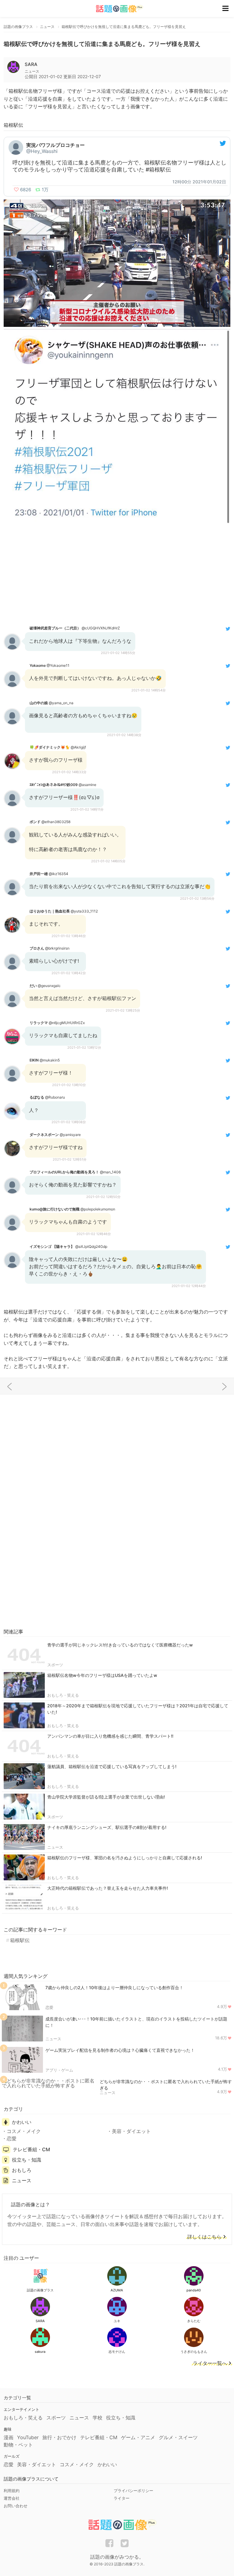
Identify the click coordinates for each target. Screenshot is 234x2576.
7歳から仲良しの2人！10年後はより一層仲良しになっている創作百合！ (114, 1987)
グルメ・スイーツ (178, 2437)
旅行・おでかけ (59, 2437)
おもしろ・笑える (63, 1695)
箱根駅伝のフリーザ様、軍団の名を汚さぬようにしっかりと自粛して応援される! (125, 1858)
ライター (122, 2498)
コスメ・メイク (24, 2131)
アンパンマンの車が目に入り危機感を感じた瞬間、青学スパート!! (110, 1736)
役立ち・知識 (27, 2160)
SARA (31, 64)
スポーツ (55, 1665)
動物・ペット (18, 2445)
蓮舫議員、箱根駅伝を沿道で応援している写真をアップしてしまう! (112, 1766)
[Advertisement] (117, 574)
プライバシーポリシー (133, 2491)
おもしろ (22, 2170)
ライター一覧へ (210, 2363)
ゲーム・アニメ (138, 2437)
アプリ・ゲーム (59, 2070)
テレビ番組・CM (31, 2149)
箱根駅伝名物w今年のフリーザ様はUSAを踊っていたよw (102, 1675)
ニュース (55, 1847)
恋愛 (49, 2007)
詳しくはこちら (204, 2237)
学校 (97, 2418)
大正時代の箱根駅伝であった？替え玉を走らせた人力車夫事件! (108, 1888)
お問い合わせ (16, 2506)
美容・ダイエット (131, 2131)
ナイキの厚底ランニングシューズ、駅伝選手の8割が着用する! (107, 1827)
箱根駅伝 (20, 1940)
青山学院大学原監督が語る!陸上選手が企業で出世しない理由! (106, 1797)
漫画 (9, 2437)
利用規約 (12, 2491)
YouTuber (28, 2437)
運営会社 (12, 2498)
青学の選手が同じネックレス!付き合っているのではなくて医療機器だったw (120, 1645)
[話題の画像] (116, 9)
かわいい (22, 2122)
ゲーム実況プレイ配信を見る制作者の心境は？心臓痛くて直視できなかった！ (120, 2050)
